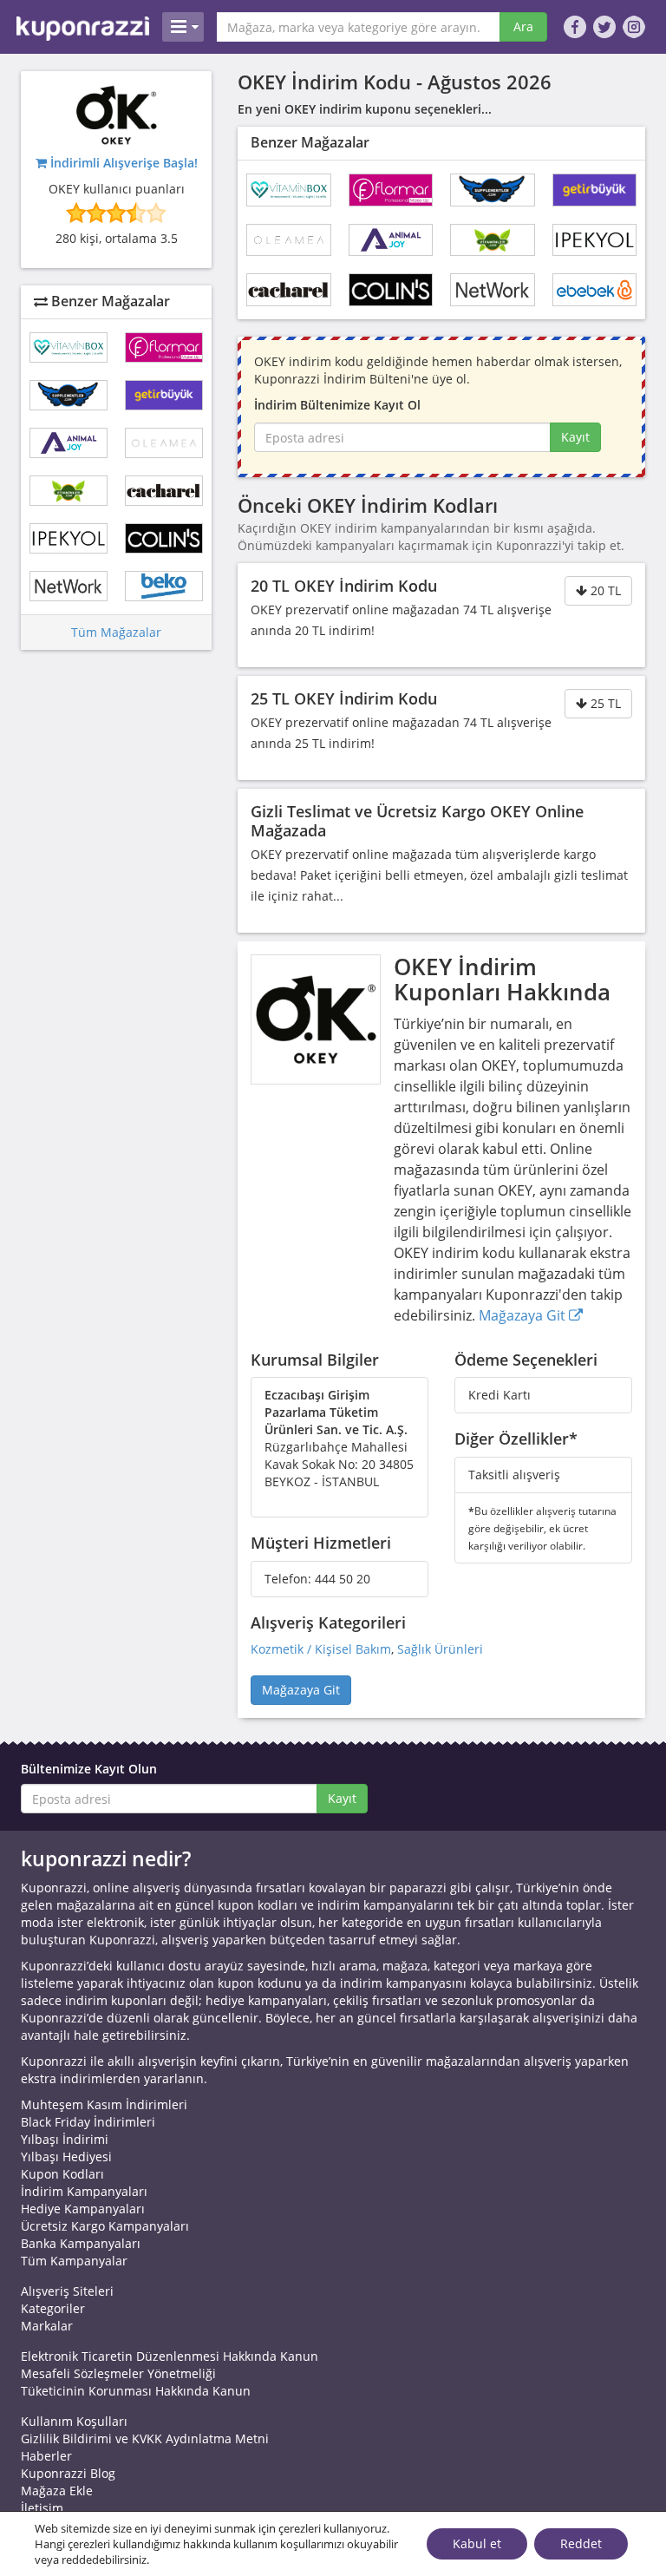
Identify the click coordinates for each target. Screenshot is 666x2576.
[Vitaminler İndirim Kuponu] (493, 240)
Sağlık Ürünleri (440, 1649)
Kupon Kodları (62, 2174)
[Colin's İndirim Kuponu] (391, 290)
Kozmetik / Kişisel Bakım (321, 1649)
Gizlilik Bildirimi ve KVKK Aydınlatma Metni (145, 2438)
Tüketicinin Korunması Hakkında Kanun (136, 2391)
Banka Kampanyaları (81, 2243)
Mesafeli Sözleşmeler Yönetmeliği (118, 2373)
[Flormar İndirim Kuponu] (391, 190)
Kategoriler (53, 2308)
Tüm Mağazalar (116, 632)
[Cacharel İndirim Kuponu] (289, 290)
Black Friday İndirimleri (88, 2122)
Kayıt (575, 437)
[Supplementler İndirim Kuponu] (493, 190)
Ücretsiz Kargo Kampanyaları (105, 2226)
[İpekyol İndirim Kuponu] (595, 240)
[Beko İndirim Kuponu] (164, 586)
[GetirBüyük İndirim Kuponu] (595, 190)
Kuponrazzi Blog (68, 2473)
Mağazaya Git (524, 1315)
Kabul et (477, 2543)
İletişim (42, 2508)
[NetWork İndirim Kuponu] (493, 290)
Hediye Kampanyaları (83, 2209)
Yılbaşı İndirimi (65, 2139)
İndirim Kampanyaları (84, 2191)
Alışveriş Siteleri (67, 2291)
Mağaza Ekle (57, 2491)
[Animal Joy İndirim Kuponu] (391, 240)
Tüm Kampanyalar (74, 2261)
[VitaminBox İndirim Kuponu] (289, 190)
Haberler (46, 2456)
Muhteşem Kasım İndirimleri (104, 2104)
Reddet (581, 2543)
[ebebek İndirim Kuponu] (595, 290)
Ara (523, 26)
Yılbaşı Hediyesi (66, 2156)
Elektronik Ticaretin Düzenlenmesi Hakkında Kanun (170, 2356)
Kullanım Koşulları (74, 2421)
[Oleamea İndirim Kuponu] (289, 240)
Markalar (47, 2326)
